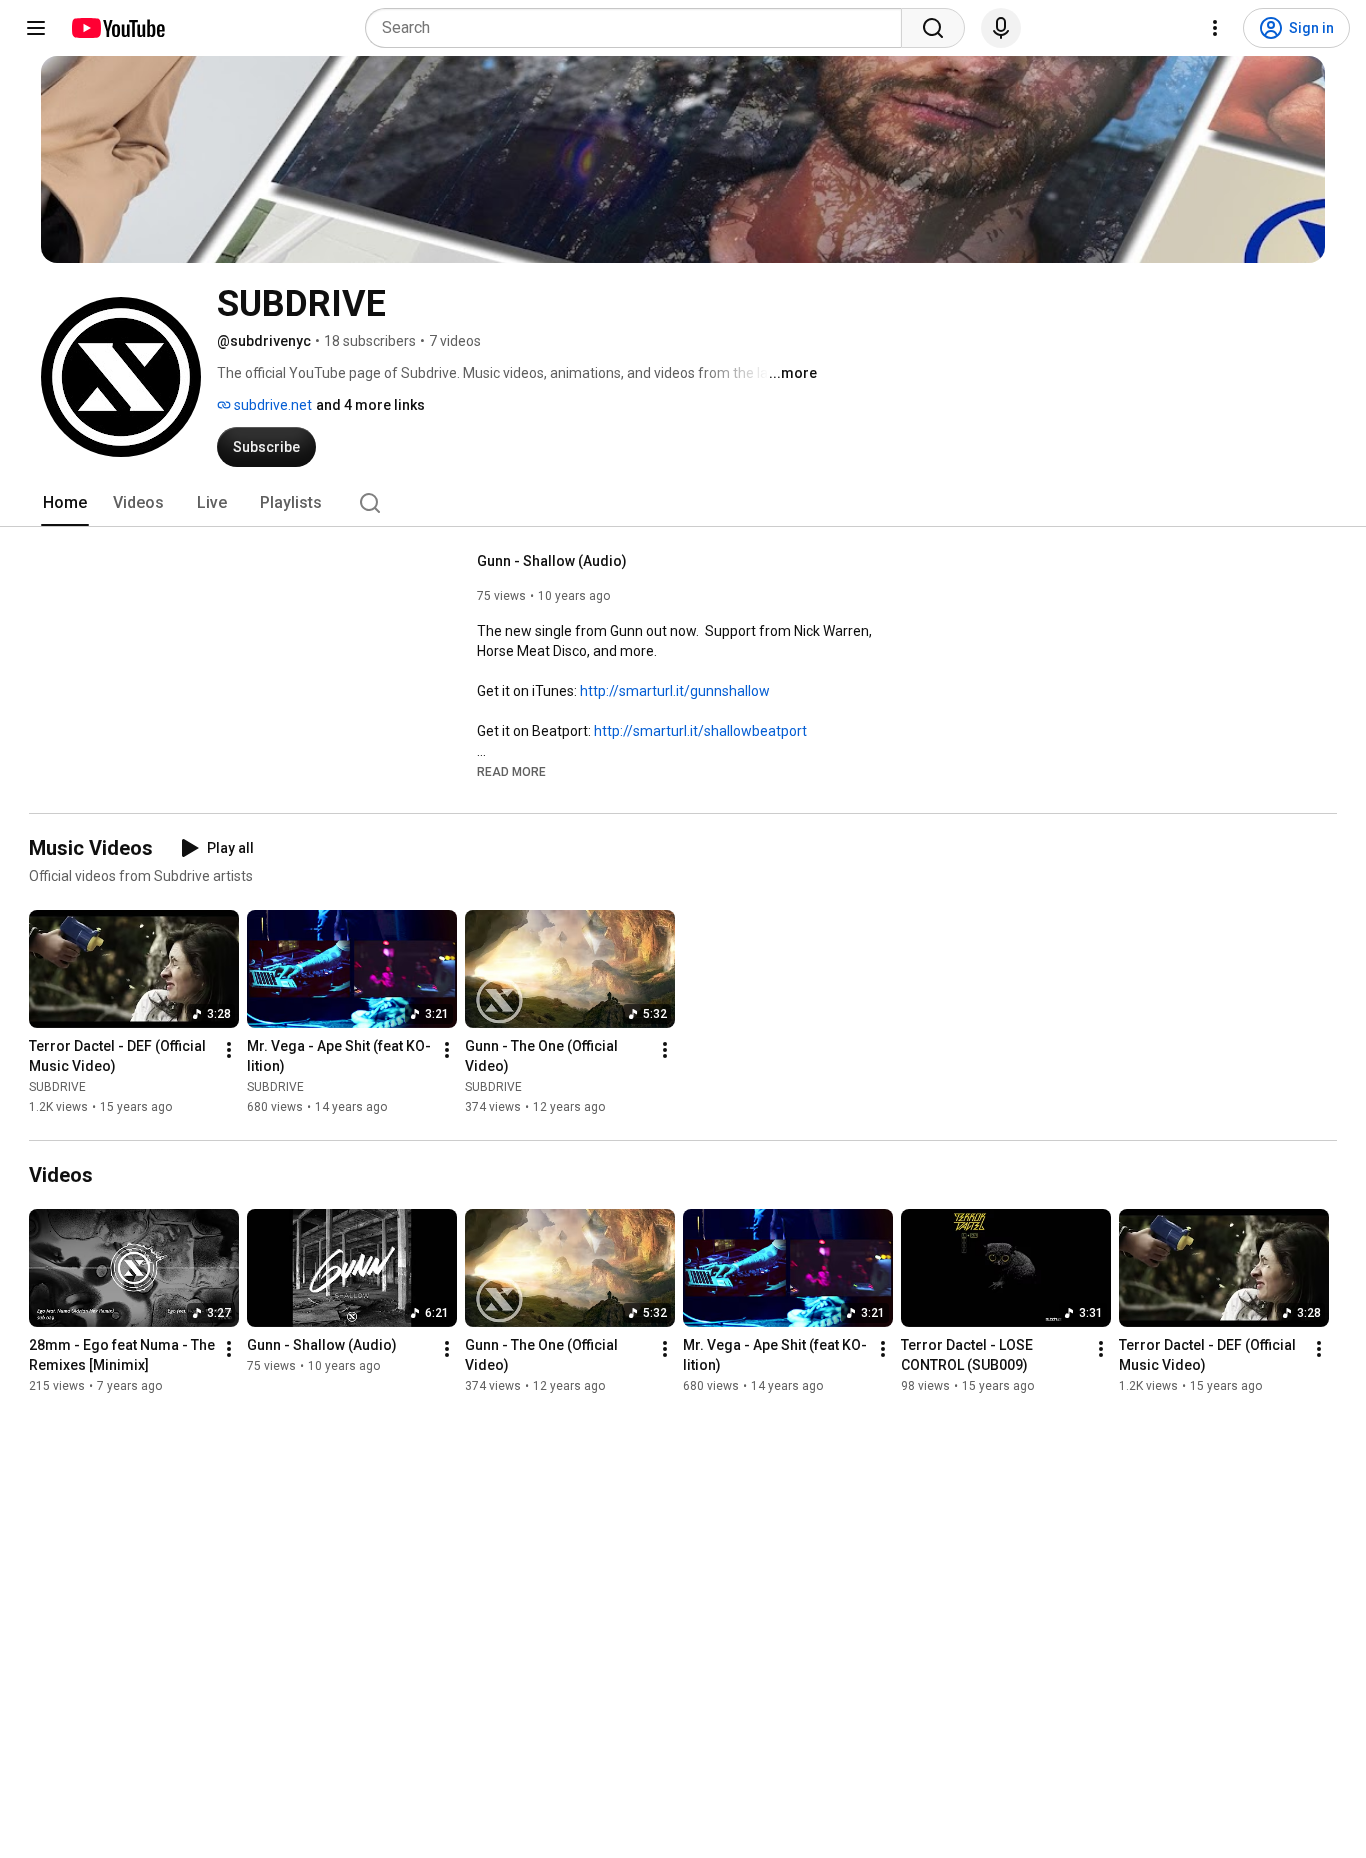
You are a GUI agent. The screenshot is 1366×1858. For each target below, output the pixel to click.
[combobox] (639, 28)
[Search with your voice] (1001, 28)
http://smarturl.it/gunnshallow (675, 691)
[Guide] (36, 28)
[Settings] (1215, 28)
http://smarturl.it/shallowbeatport (700, 731)
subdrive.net (271, 405)
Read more (511, 772)
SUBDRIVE (57, 1087)
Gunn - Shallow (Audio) (552, 561)
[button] (511, 771)
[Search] (933, 28)
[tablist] (683, 503)
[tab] (65, 503)
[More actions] (229, 1050)
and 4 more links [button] (370, 405)
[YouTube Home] (117, 28)
